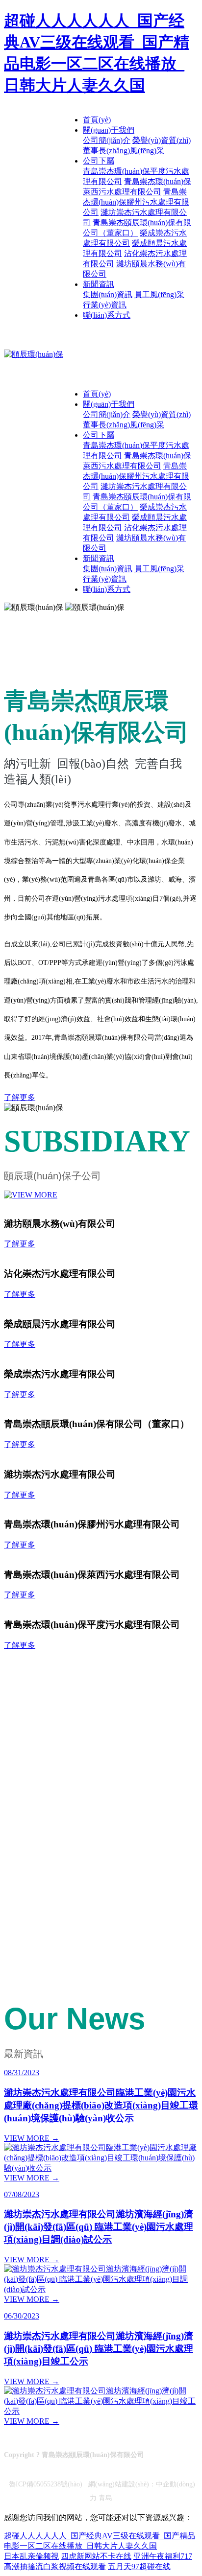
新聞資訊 (99, 284)
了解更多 (20, 1097)
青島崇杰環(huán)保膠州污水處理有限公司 (136, 202)
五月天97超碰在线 (139, 2566)
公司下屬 (99, 161)
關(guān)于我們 (109, 130)
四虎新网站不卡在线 (96, 2556)
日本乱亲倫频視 (31, 2556)
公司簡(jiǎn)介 (107, 140)
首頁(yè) (97, 120)
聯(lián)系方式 (107, 315)
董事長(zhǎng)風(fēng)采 (124, 151)
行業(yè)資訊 (105, 305)
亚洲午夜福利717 (163, 2556)
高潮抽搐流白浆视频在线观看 (55, 2566)
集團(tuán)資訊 (108, 294)
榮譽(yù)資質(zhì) (162, 140)
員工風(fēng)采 (159, 294)
